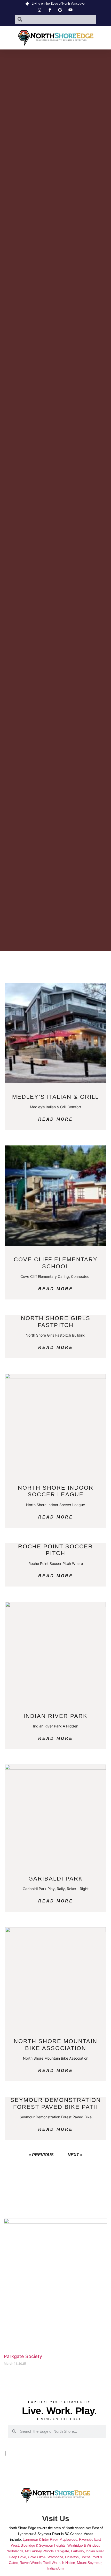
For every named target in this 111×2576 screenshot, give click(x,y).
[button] (55, 48)
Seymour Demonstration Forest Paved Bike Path (56, 2103)
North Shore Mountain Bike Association (55, 2045)
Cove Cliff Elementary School (56, 1263)
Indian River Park (55, 1716)
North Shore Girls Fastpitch (56, 1321)
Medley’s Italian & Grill (55, 1097)
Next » (75, 2155)
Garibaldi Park (56, 1879)
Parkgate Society (23, 2356)
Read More (56, 1119)
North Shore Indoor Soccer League (56, 1491)
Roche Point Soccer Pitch (55, 1550)
